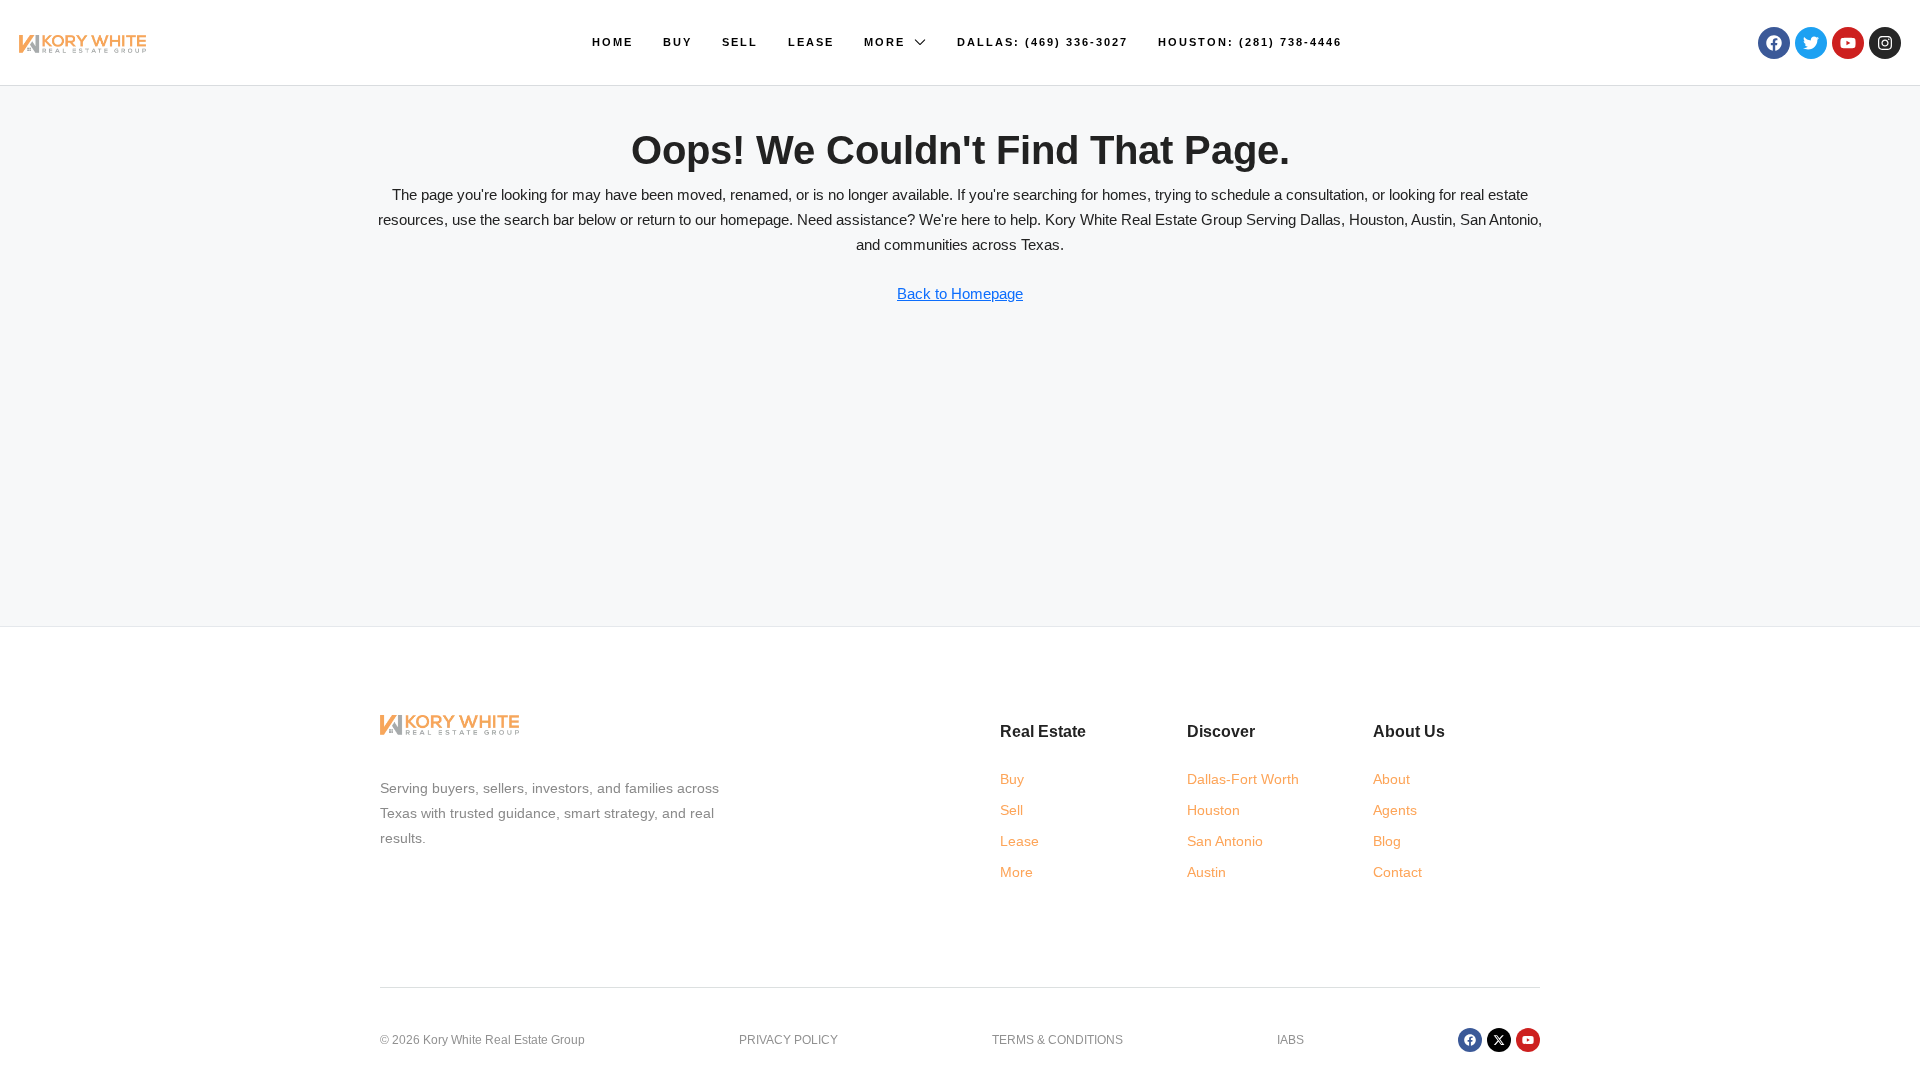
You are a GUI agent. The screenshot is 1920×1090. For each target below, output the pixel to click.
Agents (1395, 810)
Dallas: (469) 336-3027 (1042, 42)
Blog (1387, 841)
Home (612, 42)
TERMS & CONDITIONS (1057, 1040)
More (884, 42)
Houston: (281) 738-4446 (1250, 42)
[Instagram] (1885, 43)
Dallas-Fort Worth (1243, 779)
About (1391, 779)
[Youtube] (1848, 43)
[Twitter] (1811, 43)
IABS (1290, 1040)
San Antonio (1225, 841)
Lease (811, 42)
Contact (1397, 872)
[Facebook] (1774, 43)
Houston (1213, 810)
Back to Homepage (960, 293)
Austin (1206, 872)
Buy (677, 42)
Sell (740, 42)
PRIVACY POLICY (788, 1040)
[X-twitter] (1499, 1040)
